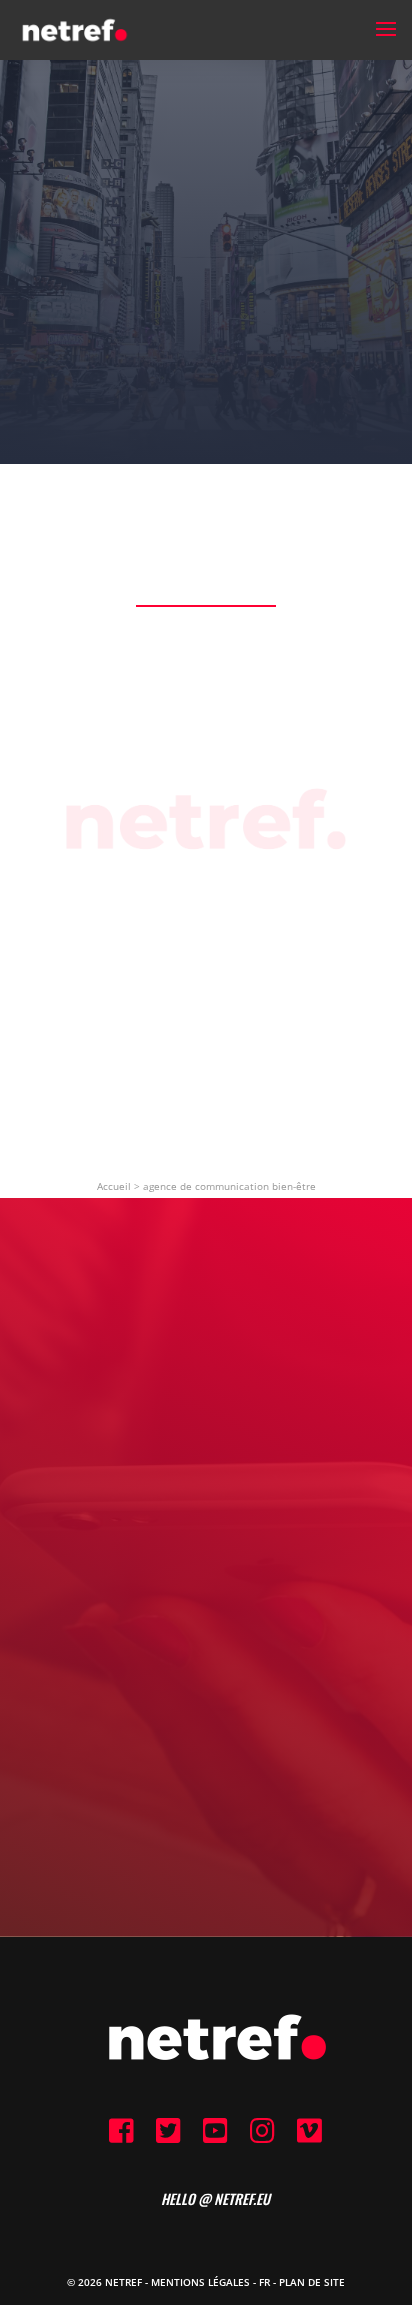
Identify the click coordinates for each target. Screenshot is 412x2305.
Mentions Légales (200, 2282)
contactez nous (206, 1657)
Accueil (114, 1186)
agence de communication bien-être (229, 1186)
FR (264, 2282)
